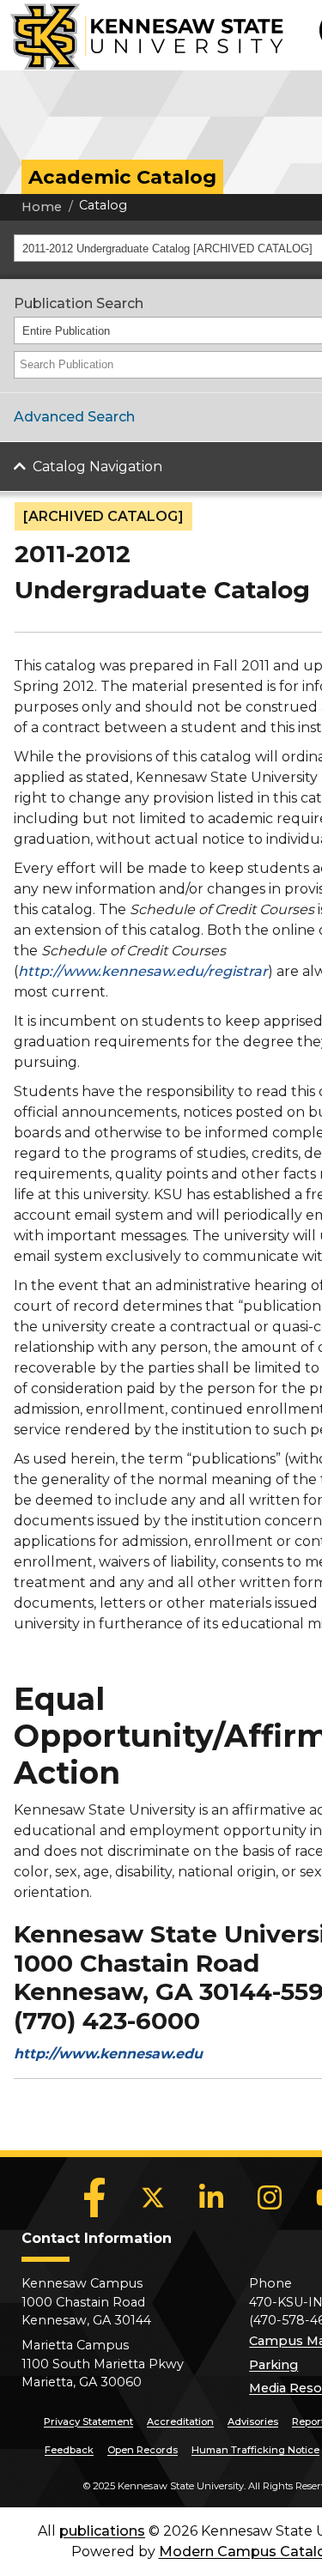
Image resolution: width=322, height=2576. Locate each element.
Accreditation (180, 2421)
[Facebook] (94, 2197)
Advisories (253, 2421)
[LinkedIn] (211, 2197)
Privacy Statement (88, 2421)
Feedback (69, 2450)
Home (42, 207)
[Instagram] (270, 2197)
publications (102, 2531)
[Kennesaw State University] (142, 35)
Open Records (143, 2450)
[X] (153, 2197)
